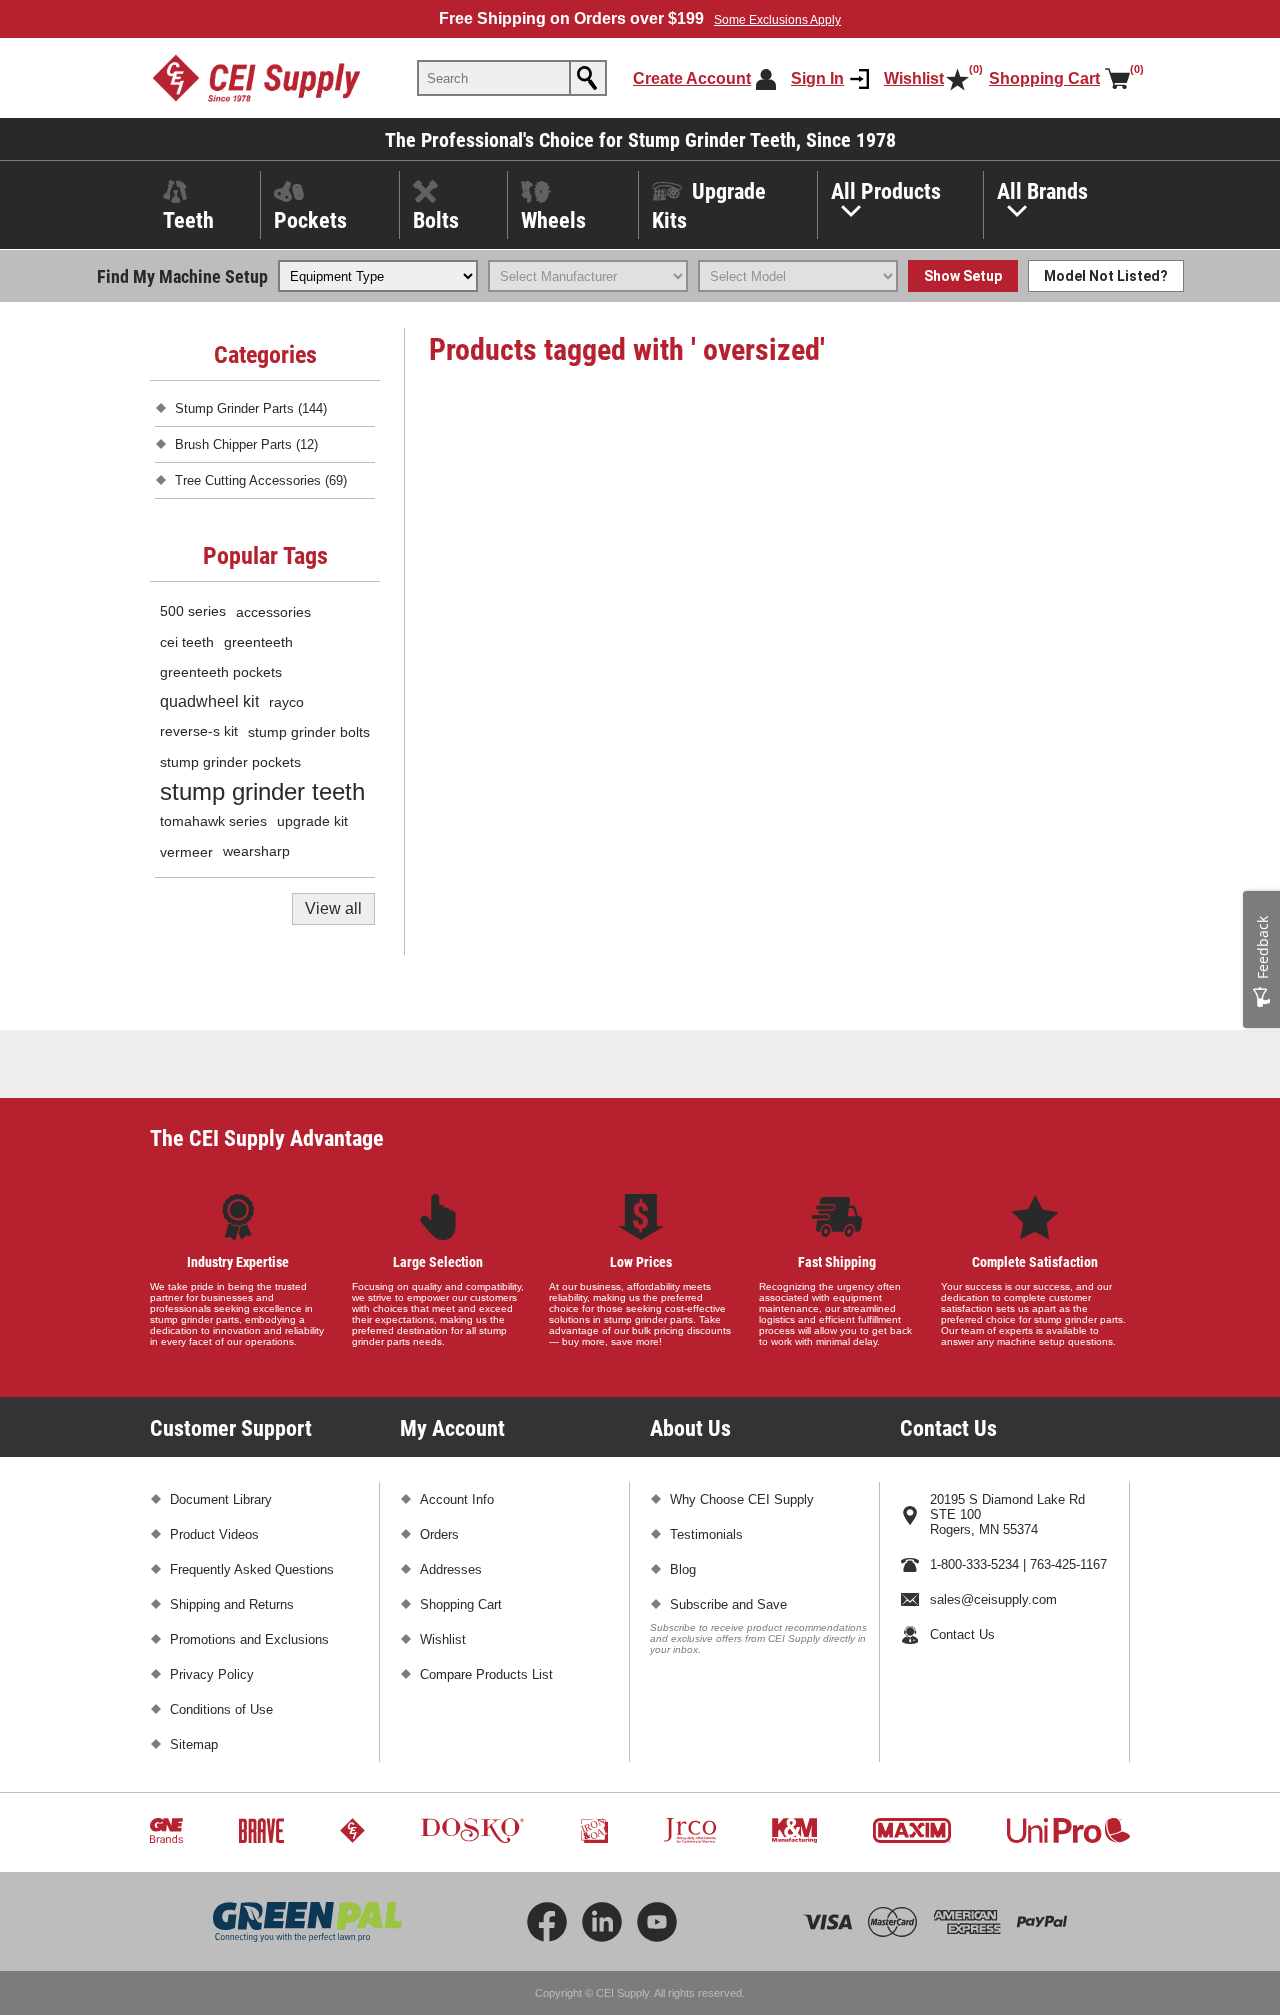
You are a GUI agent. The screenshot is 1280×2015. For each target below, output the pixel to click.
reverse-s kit (199, 731)
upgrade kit (312, 821)
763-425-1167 (1068, 1564)
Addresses (451, 1569)
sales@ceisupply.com (993, 1599)
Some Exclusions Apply (777, 20)
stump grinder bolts (309, 732)
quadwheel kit (209, 701)
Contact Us (962, 1634)
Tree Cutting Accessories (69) (261, 480)
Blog (683, 1569)
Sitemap (194, 1744)
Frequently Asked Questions (252, 1569)
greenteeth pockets (221, 672)
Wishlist (443, 1639)
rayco (286, 702)
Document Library (221, 1499)
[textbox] (494, 78)
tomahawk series (213, 821)
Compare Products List (486, 1674)
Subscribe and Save (728, 1604)
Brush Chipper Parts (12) (246, 444)
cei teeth (187, 642)
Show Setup (963, 276)
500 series (193, 611)
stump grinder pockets (230, 762)
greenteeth (258, 642)
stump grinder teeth (262, 791)
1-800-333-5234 (974, 1564)
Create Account (692, 78)
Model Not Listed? (1106, 276)
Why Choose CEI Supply (742, 1499)
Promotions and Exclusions (249, 1639)
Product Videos (214, 1534)
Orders (439, 1534)
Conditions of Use (221, 1709)
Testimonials (706, 1534)
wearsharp (256, 851)
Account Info (457, 1499)
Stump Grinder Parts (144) (251, 408)
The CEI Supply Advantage (267, 1137)
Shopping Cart (461, 1604)
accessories (273, 612)
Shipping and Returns (232, 1604)
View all (333, 908)
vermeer (186, 852)
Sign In (817, 78)
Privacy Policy (212, 1674)
